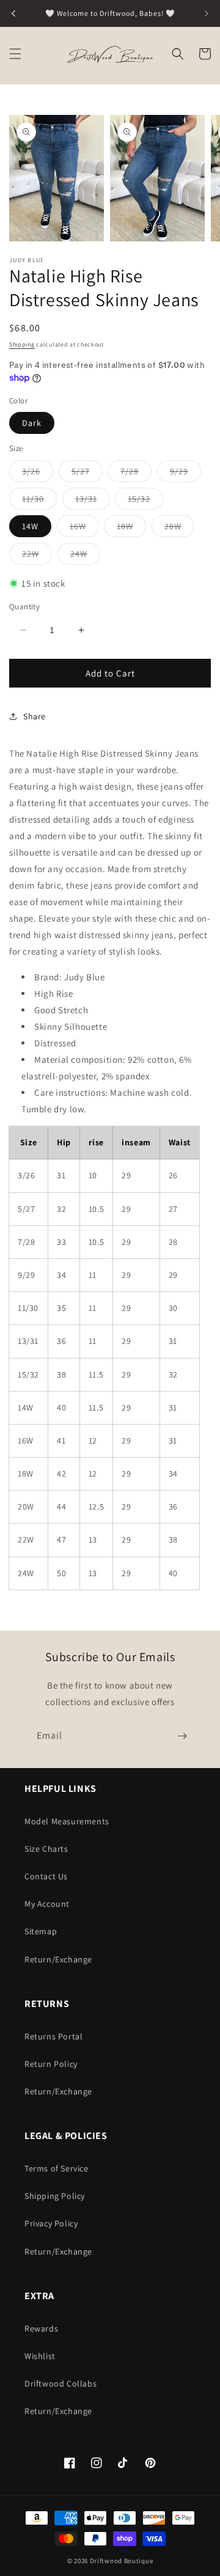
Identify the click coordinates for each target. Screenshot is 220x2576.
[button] (15, 54)
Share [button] (35, 716)
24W (85, 556)
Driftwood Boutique (122, 2561)
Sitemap (41, 1931)
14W (30, 526)
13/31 (93, 501)
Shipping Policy (55, 2196)
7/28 (136, 474)
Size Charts (46, 1849)
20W (179, 529)
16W (84, 529)
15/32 (145, 501)
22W (37, 556)
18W (131, 529)
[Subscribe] (182, 1736)
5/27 (87, 474)
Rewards (41, 2328)
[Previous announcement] (13, 13)
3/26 (38, 474)
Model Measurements (67, 1821)
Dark (32, 423)
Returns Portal (53, 2036)
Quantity (24, 607)
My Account (47, 1904)
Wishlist (40, 2356)
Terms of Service (57, 2168)
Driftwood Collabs (61, 2383)
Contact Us (46, 1876)
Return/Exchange (58, 1959)
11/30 (39, 501)
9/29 (185, 474)
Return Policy (51, 2064)
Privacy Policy (51, 2223)
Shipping (22, 344)
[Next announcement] (207, 13)
